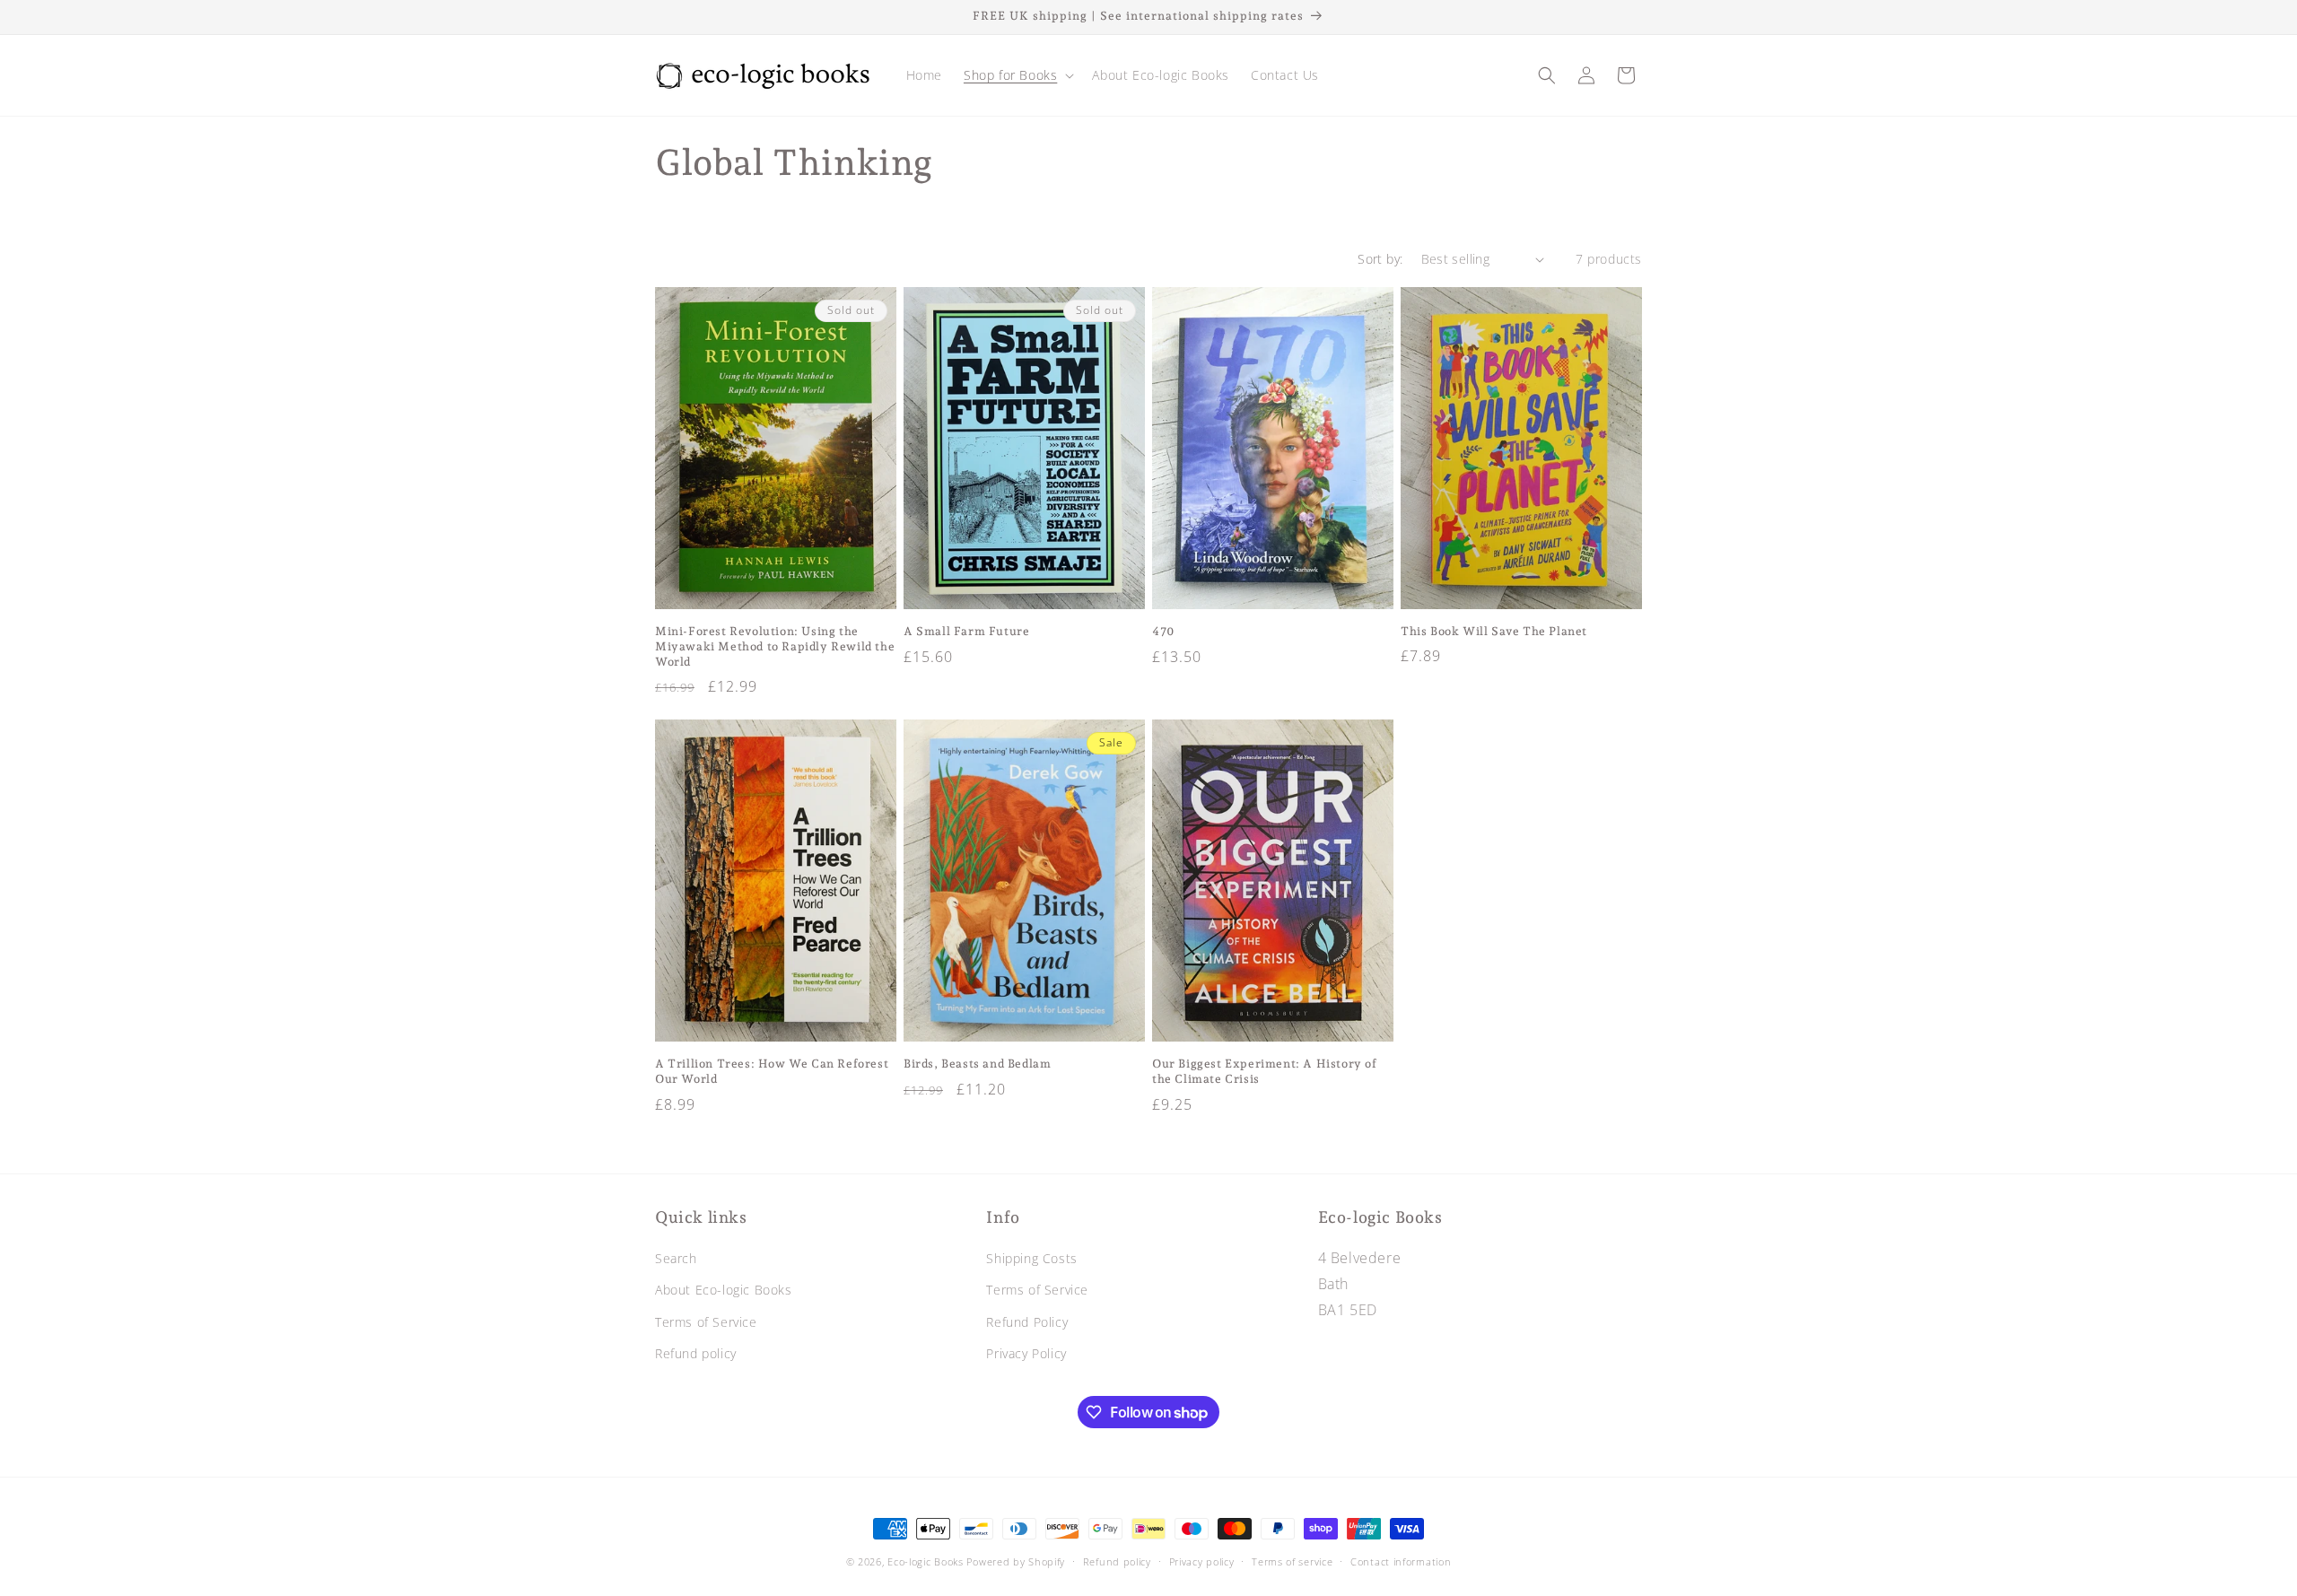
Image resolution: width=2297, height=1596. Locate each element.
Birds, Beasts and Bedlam (977, 1064)
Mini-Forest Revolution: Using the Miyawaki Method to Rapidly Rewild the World (775, 646)
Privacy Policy (1026, 1353)
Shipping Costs (1031, 1258)
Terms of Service (706, 1322)
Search (676, 1258)
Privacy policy (1202, 1561)
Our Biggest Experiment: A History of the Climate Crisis (1265, 1071)
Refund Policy (1027, 1322)
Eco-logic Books (926, 1561)
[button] (1017, 75)
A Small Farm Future (966, 631)
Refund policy (696, 1353)
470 (1164, 631)
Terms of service (1292, 1561)
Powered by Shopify (1016, 1561)
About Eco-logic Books (724, 1290)
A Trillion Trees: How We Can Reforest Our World (772, 1071)
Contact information (1401, 1561)
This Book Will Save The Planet (1494, 631)
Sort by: (1380, 259)
